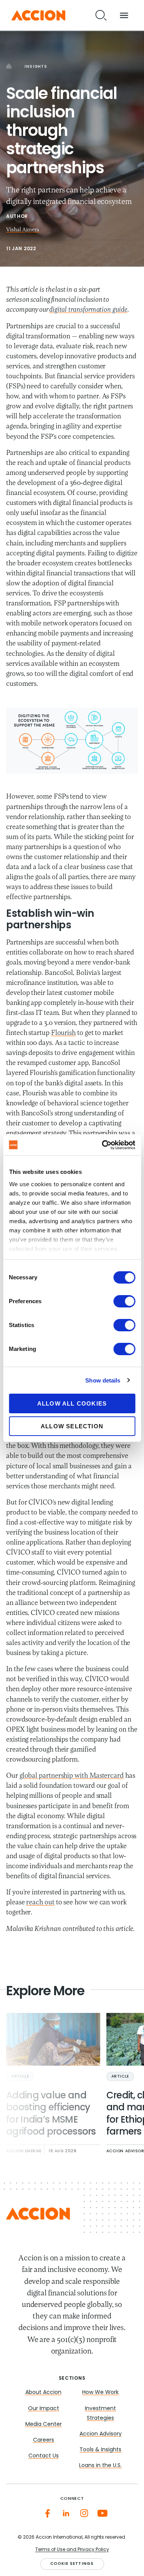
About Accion (43, 2393)
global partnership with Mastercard (72, 1776)
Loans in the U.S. (100, 2466)
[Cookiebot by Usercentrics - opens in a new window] (103, 1145)
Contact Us (44, 2456)
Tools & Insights (100, 2450)
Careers (44, 2440)
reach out (40, 1903)
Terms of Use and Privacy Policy (72, 2550)
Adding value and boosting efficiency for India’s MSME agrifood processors (51, 2114)
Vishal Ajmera (23, 230)
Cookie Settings (72, 2564)
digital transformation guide (88, 310)
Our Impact (44, 2409)
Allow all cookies (72, 1403)
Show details (103, 1380)
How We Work (100, 2393)
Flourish (63, 1033)
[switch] (124, 1301)
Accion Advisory (101, 2434)
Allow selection (72, 1426)
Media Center (44, 2425)
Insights (36, 67)
